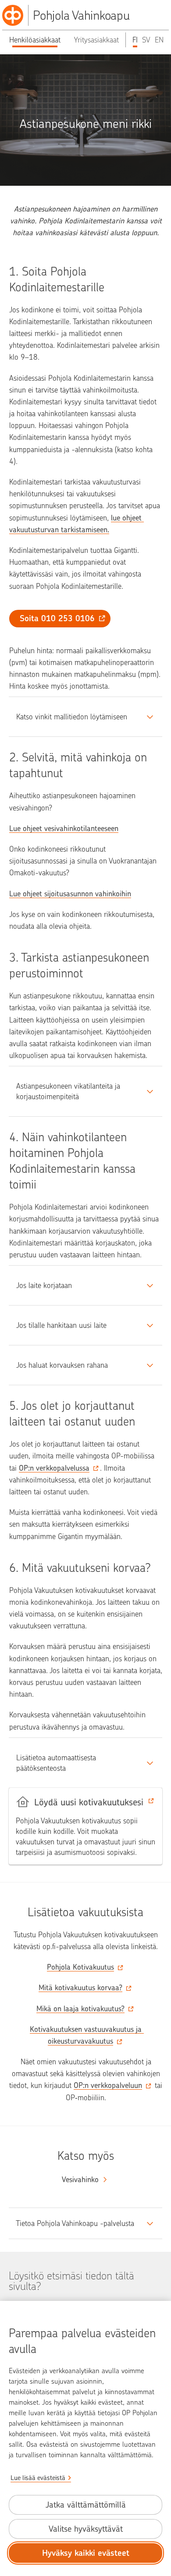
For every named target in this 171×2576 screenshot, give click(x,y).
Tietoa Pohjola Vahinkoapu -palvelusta (75, 2223)
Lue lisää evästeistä (38, 2478)
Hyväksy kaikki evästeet (86, 2553)
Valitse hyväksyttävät (86, 2529)
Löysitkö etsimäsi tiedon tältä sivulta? (71, 2281)
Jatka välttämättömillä (86, 2505)
